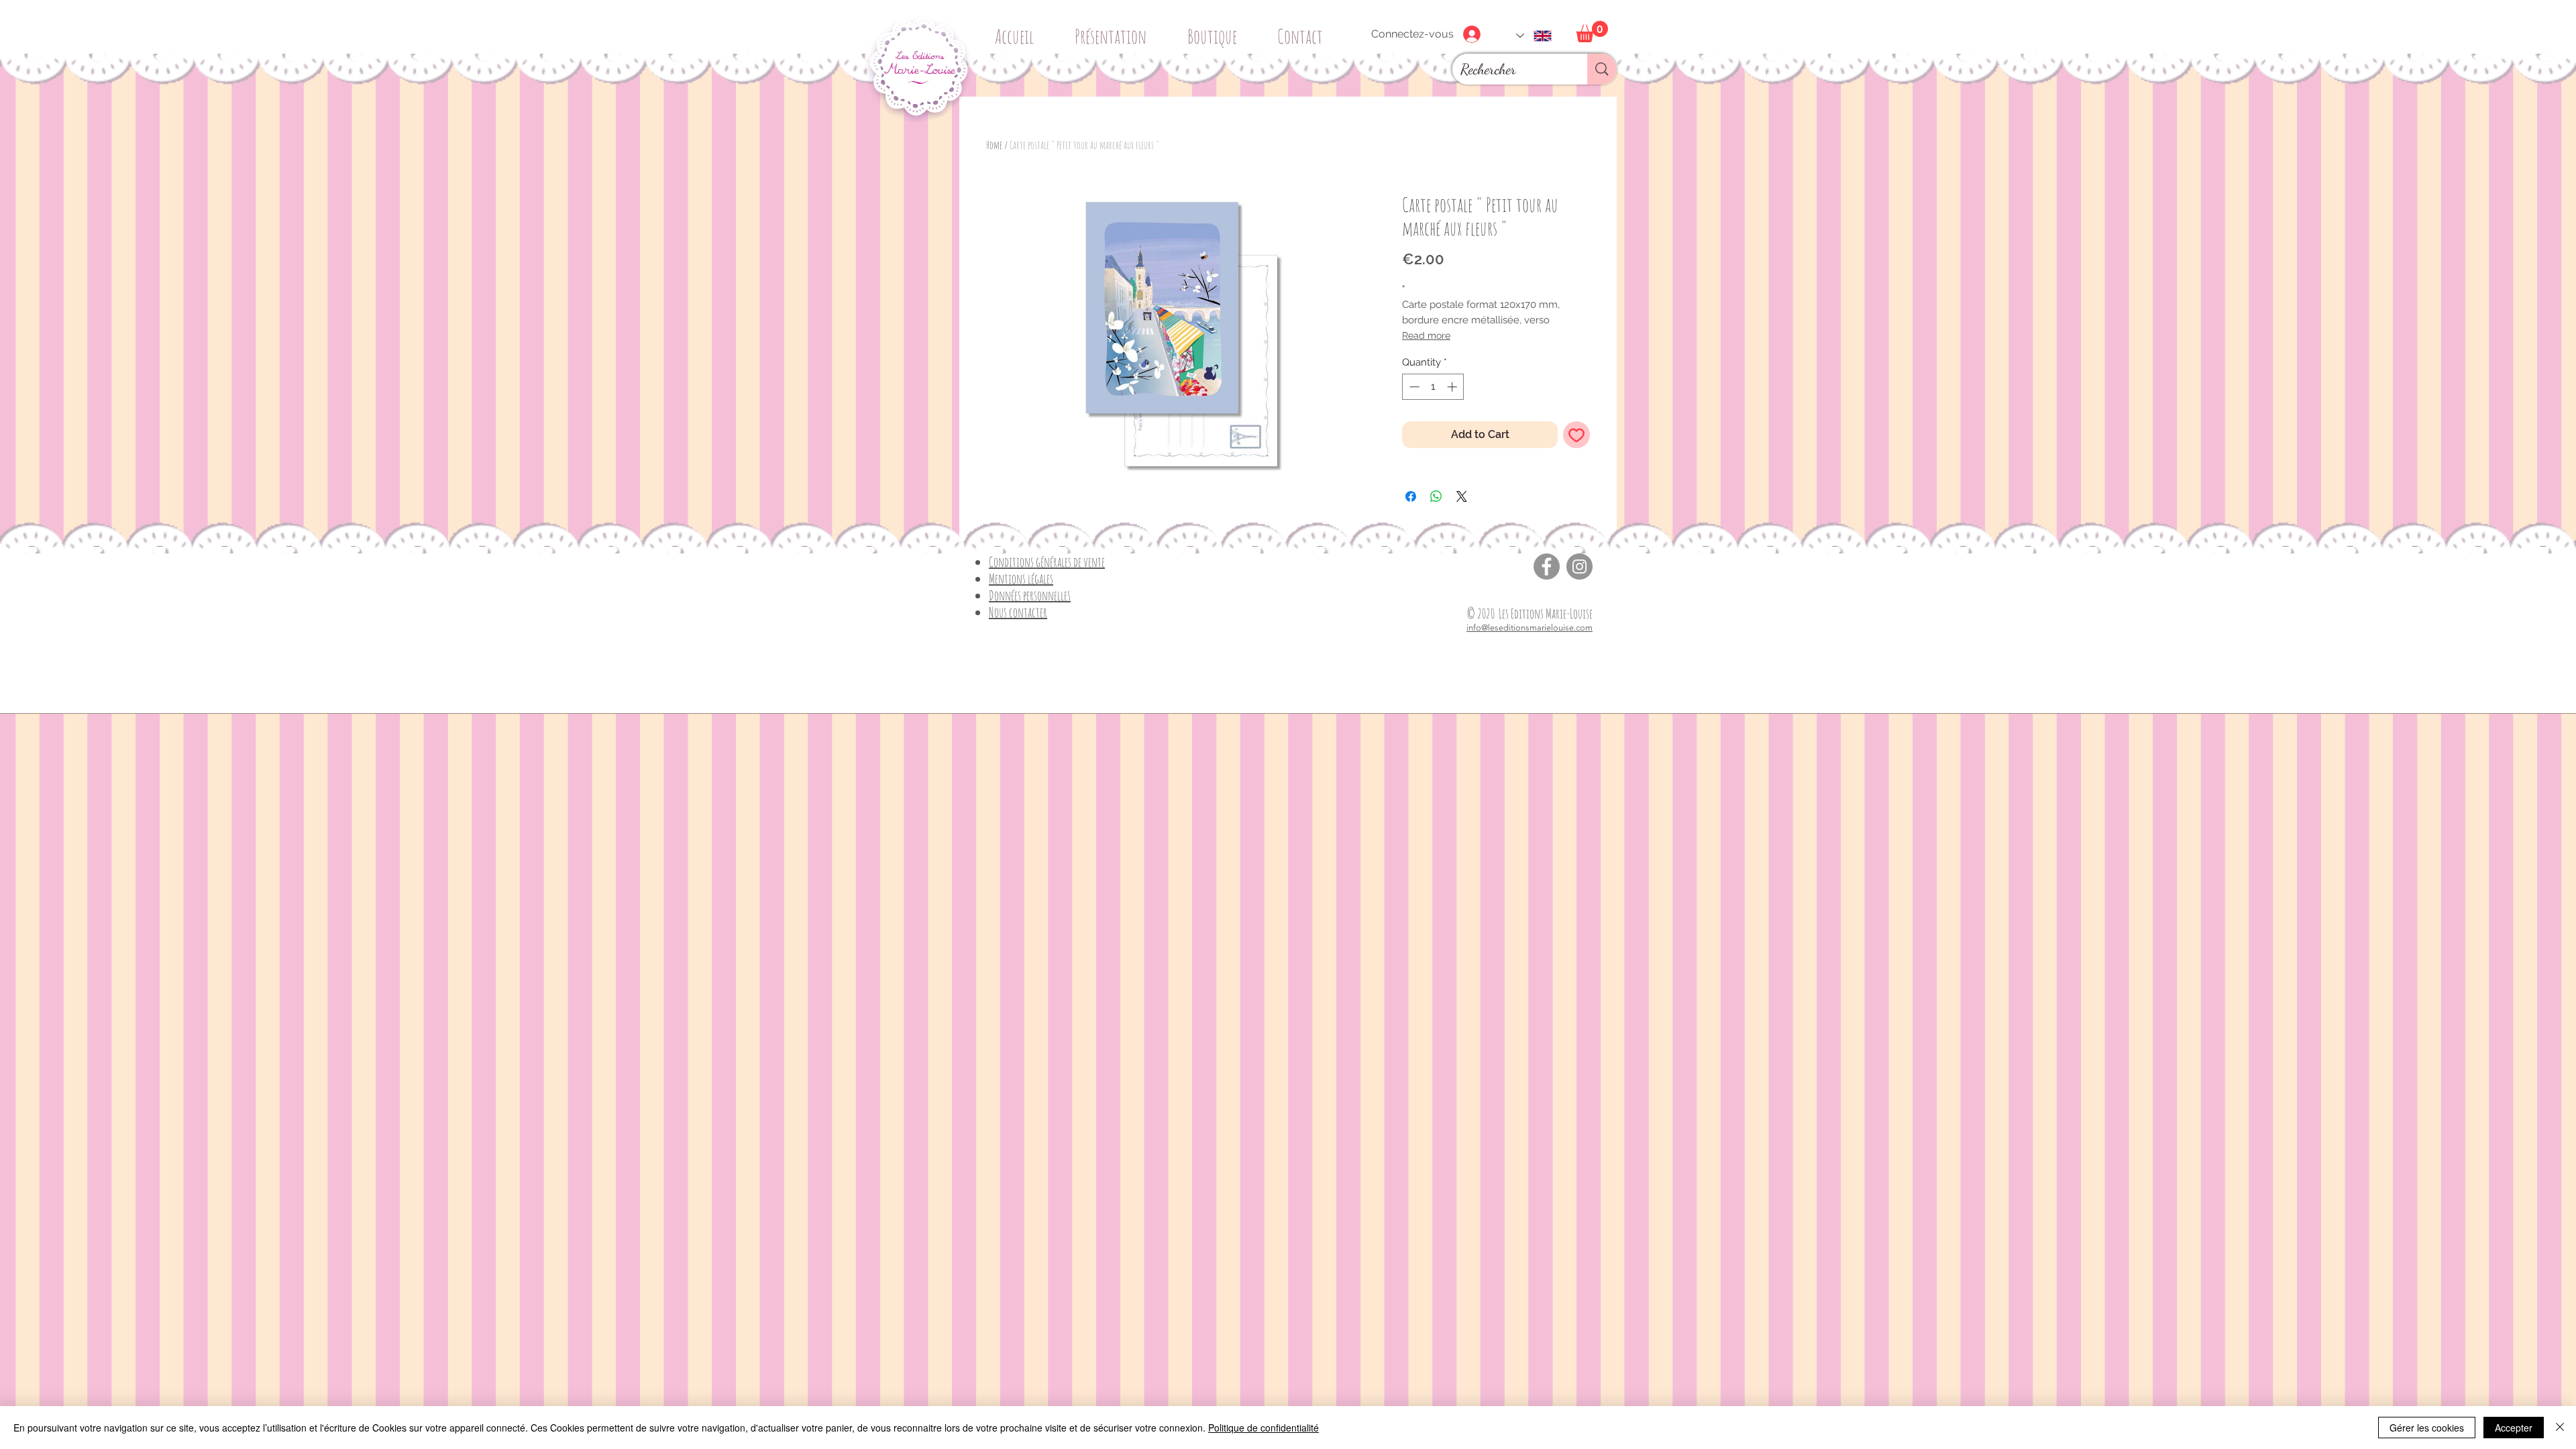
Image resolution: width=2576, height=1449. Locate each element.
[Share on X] (1462, 496)
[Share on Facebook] (1411, 496)
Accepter (2514, 1428)
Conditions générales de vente (1047, 562)
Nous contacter (1018, 612)
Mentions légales (1021, 579)
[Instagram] (1579, 567)
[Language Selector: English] (1534, 36)
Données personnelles (1030, 595)
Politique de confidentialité (1264, 1428)
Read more (1426, 335)
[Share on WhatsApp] (1436, 496)
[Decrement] (1413, 387)
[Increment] (1453, 387)
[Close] (2560, 1428)
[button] (1217, 31)
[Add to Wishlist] (1576, 435)
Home (994, 145)
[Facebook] (1547, 567)
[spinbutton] (1433, 387)
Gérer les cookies (2427, 1428)
